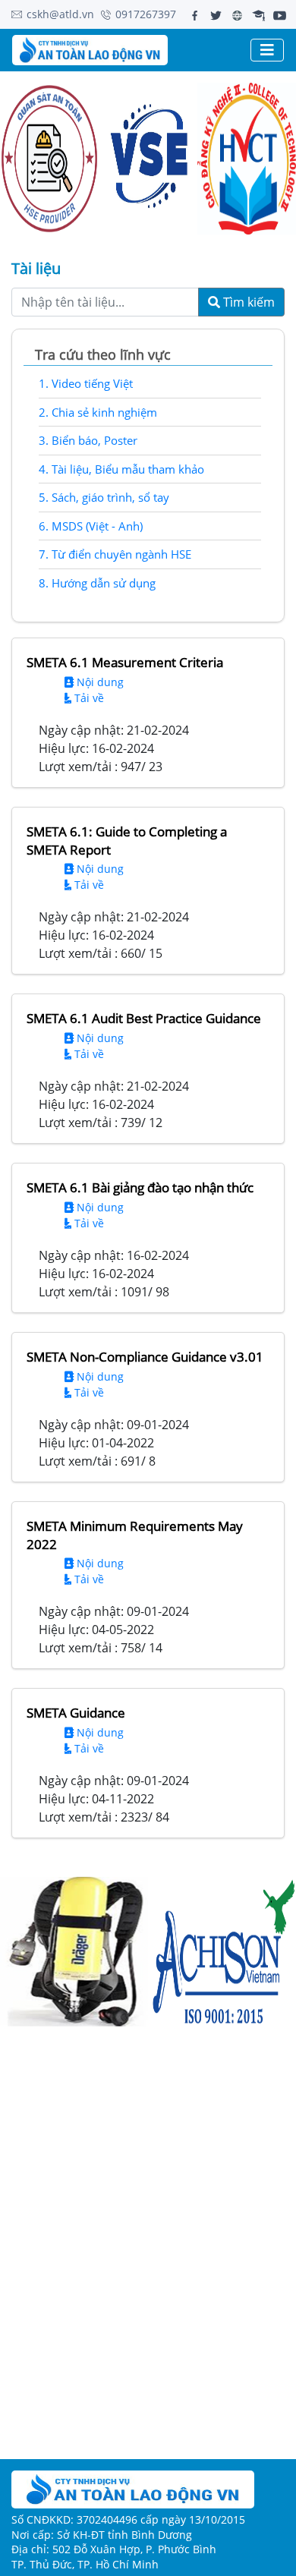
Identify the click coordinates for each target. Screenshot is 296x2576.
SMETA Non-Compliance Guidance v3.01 (145, 1357)
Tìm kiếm (247, 302)
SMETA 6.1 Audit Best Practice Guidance (144, 1018)
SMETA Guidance (76, 1713)
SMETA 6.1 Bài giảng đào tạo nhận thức (140, 1187)
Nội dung (99, 682)
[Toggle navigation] (267, 50)
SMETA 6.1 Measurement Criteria (125, 662)
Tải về (88, 698)
